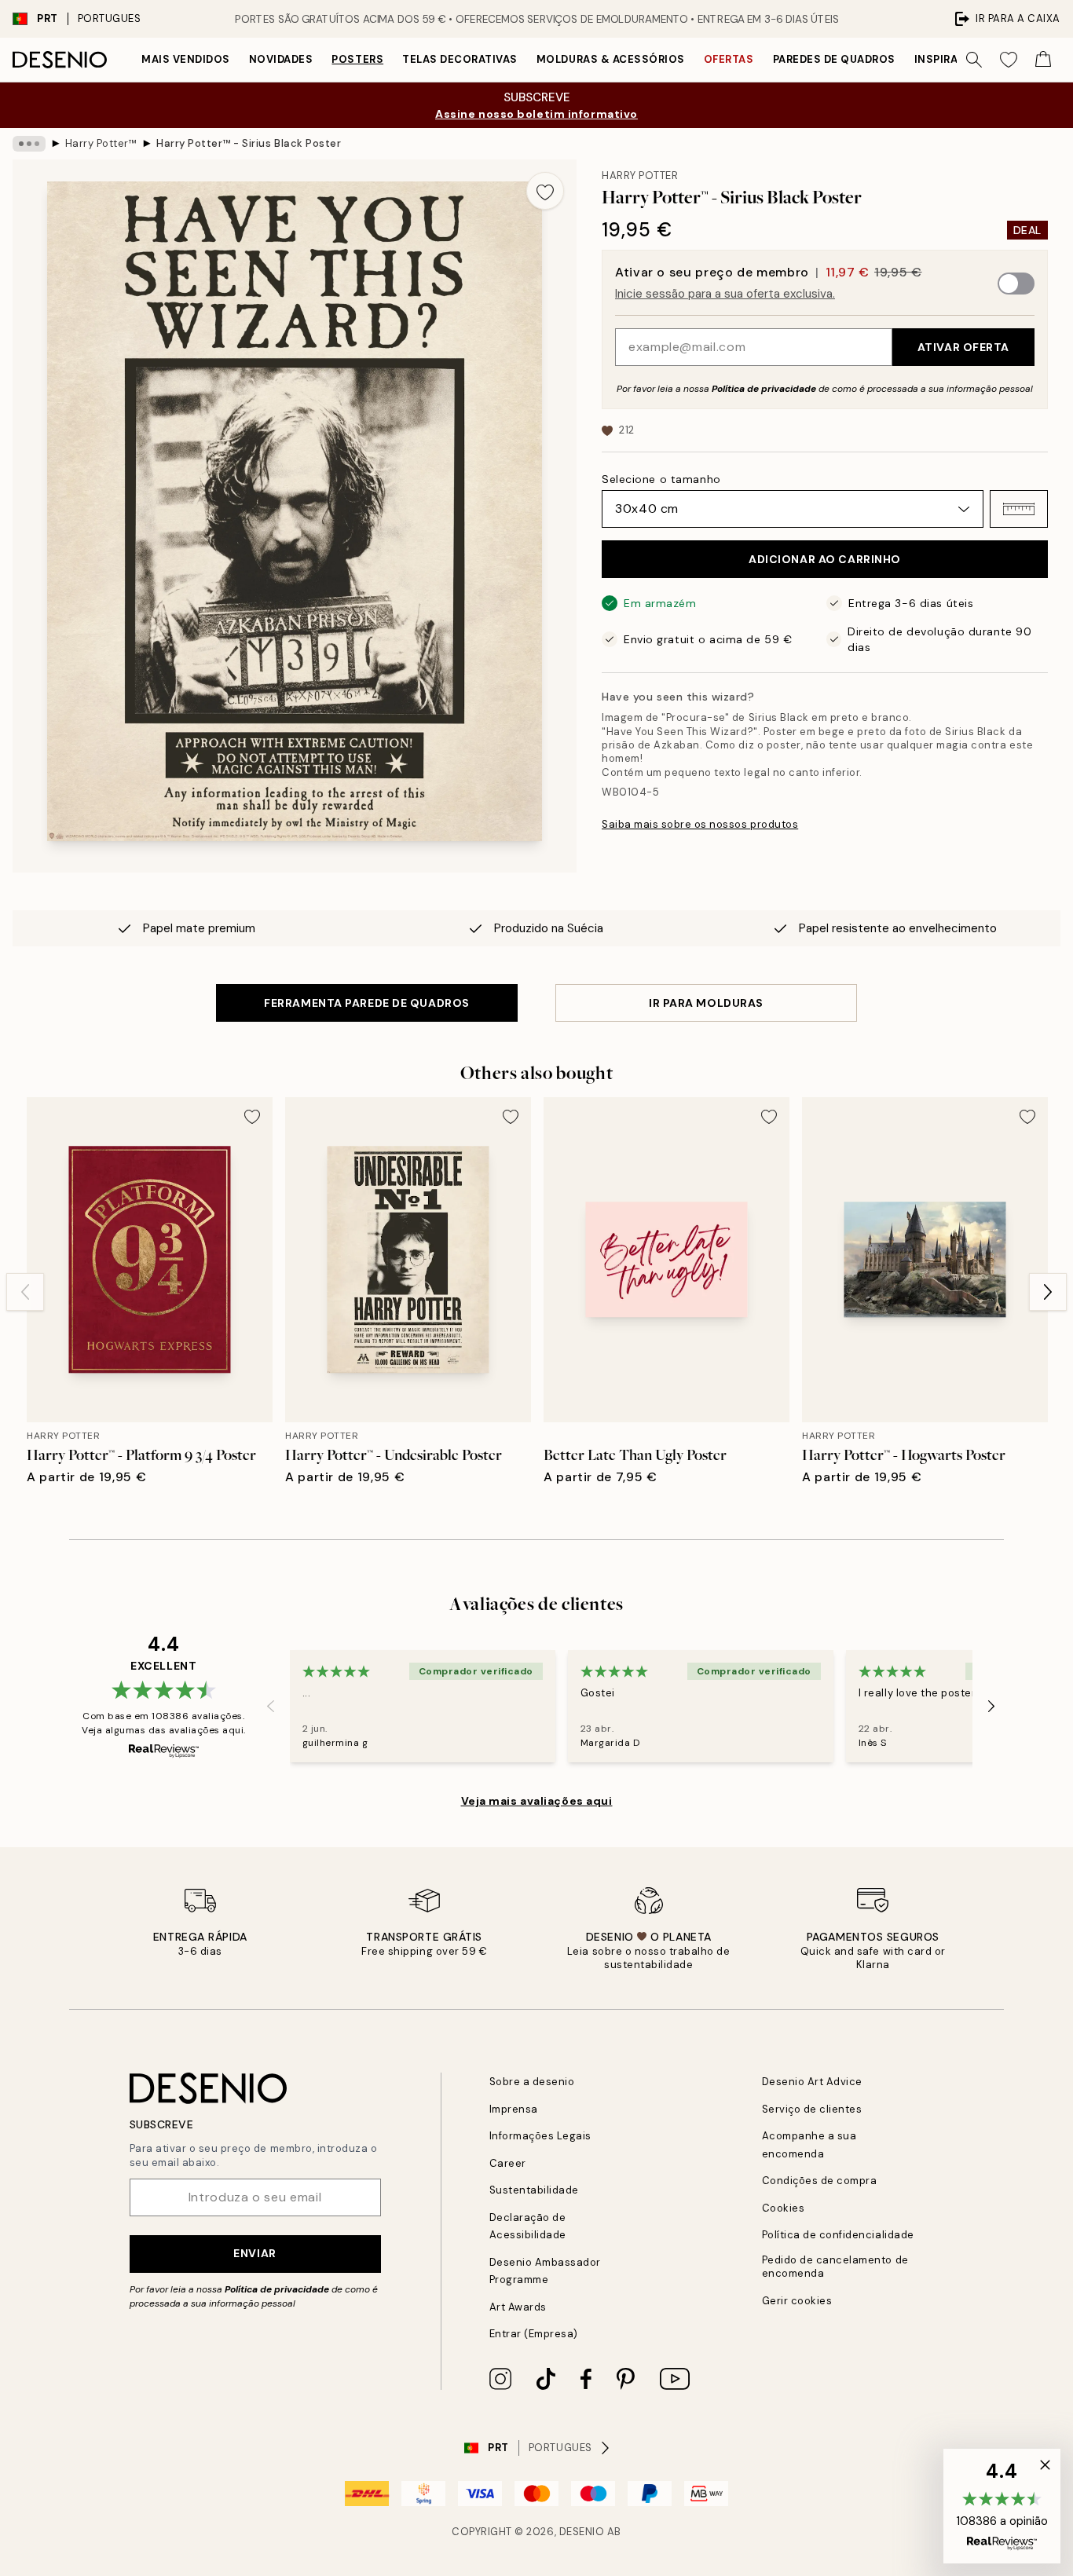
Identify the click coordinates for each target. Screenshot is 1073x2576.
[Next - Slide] (1048, 1292)
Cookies (784, 2208)
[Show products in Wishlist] (1009, 60)
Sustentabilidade (534, 2190)
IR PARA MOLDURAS (706, 1003)
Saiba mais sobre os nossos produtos (700, 824)
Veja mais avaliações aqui (537, 1801)
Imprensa (514, 2109)
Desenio (582, 2532)
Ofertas (729, 59)
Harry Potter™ (101, 143)
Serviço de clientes (812, 2109)
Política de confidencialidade (838, 2235)
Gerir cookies (797, 2301)
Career (508, 2163)
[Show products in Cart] (1043, 60)
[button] (1019, 509)
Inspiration (950, 59)
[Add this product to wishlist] (545, 191)
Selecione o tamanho (661, 479)
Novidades (281, 59)
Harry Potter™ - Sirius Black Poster (249, 143)
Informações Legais (540, 2136)
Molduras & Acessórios (611, 59)
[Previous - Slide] (25, 1292)
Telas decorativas (460, 59)
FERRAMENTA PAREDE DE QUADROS (367, 1003)
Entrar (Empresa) (534, 2334)
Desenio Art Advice (812, 2082)
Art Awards (518, 2307)
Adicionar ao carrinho (825, 559)
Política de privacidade (764, 389)
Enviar (255, 2253)
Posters (357, 59)
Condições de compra (820, 2181)
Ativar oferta (963, 347)
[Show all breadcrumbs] (29, 144)
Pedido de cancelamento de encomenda (835, 2267)
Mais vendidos (186, 59)
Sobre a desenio (532, 2082)
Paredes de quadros (834, 59)
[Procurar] (974, 60)
